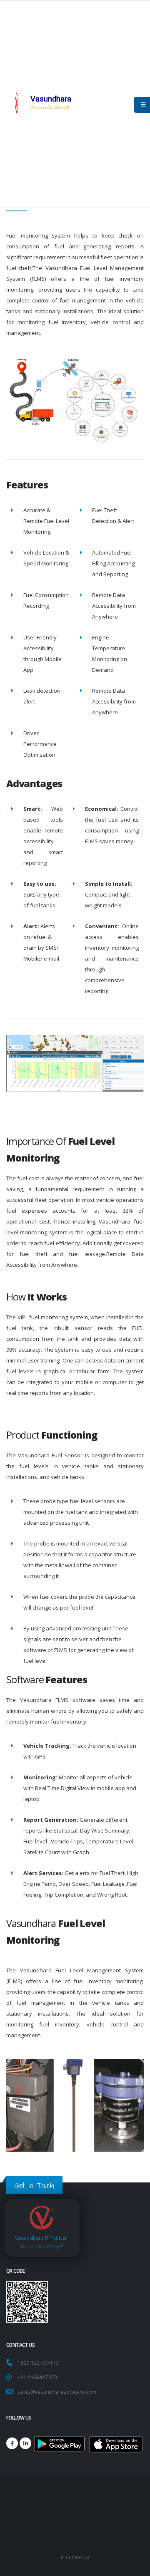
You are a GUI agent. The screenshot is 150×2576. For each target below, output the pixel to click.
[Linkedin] (25, 2443)
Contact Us (77, 2557)
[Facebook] (12, 2443)
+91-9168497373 (37, 2377)
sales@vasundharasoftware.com (57, 2392)
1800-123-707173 (39, 2363)
